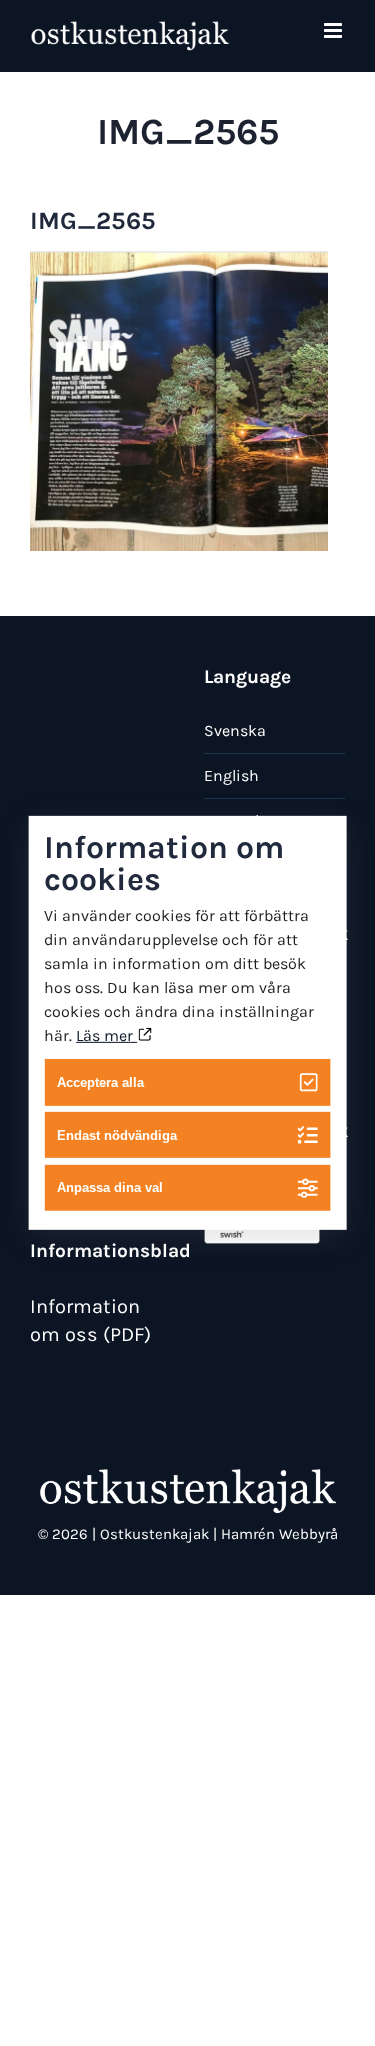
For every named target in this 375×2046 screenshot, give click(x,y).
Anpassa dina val (110, 1187)
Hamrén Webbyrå (279, 1534)
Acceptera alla (100, 1082)
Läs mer (106, 1035)
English (231, 775)
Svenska (235, 730)
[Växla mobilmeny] (334, 30)
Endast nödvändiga (117, 1134)
